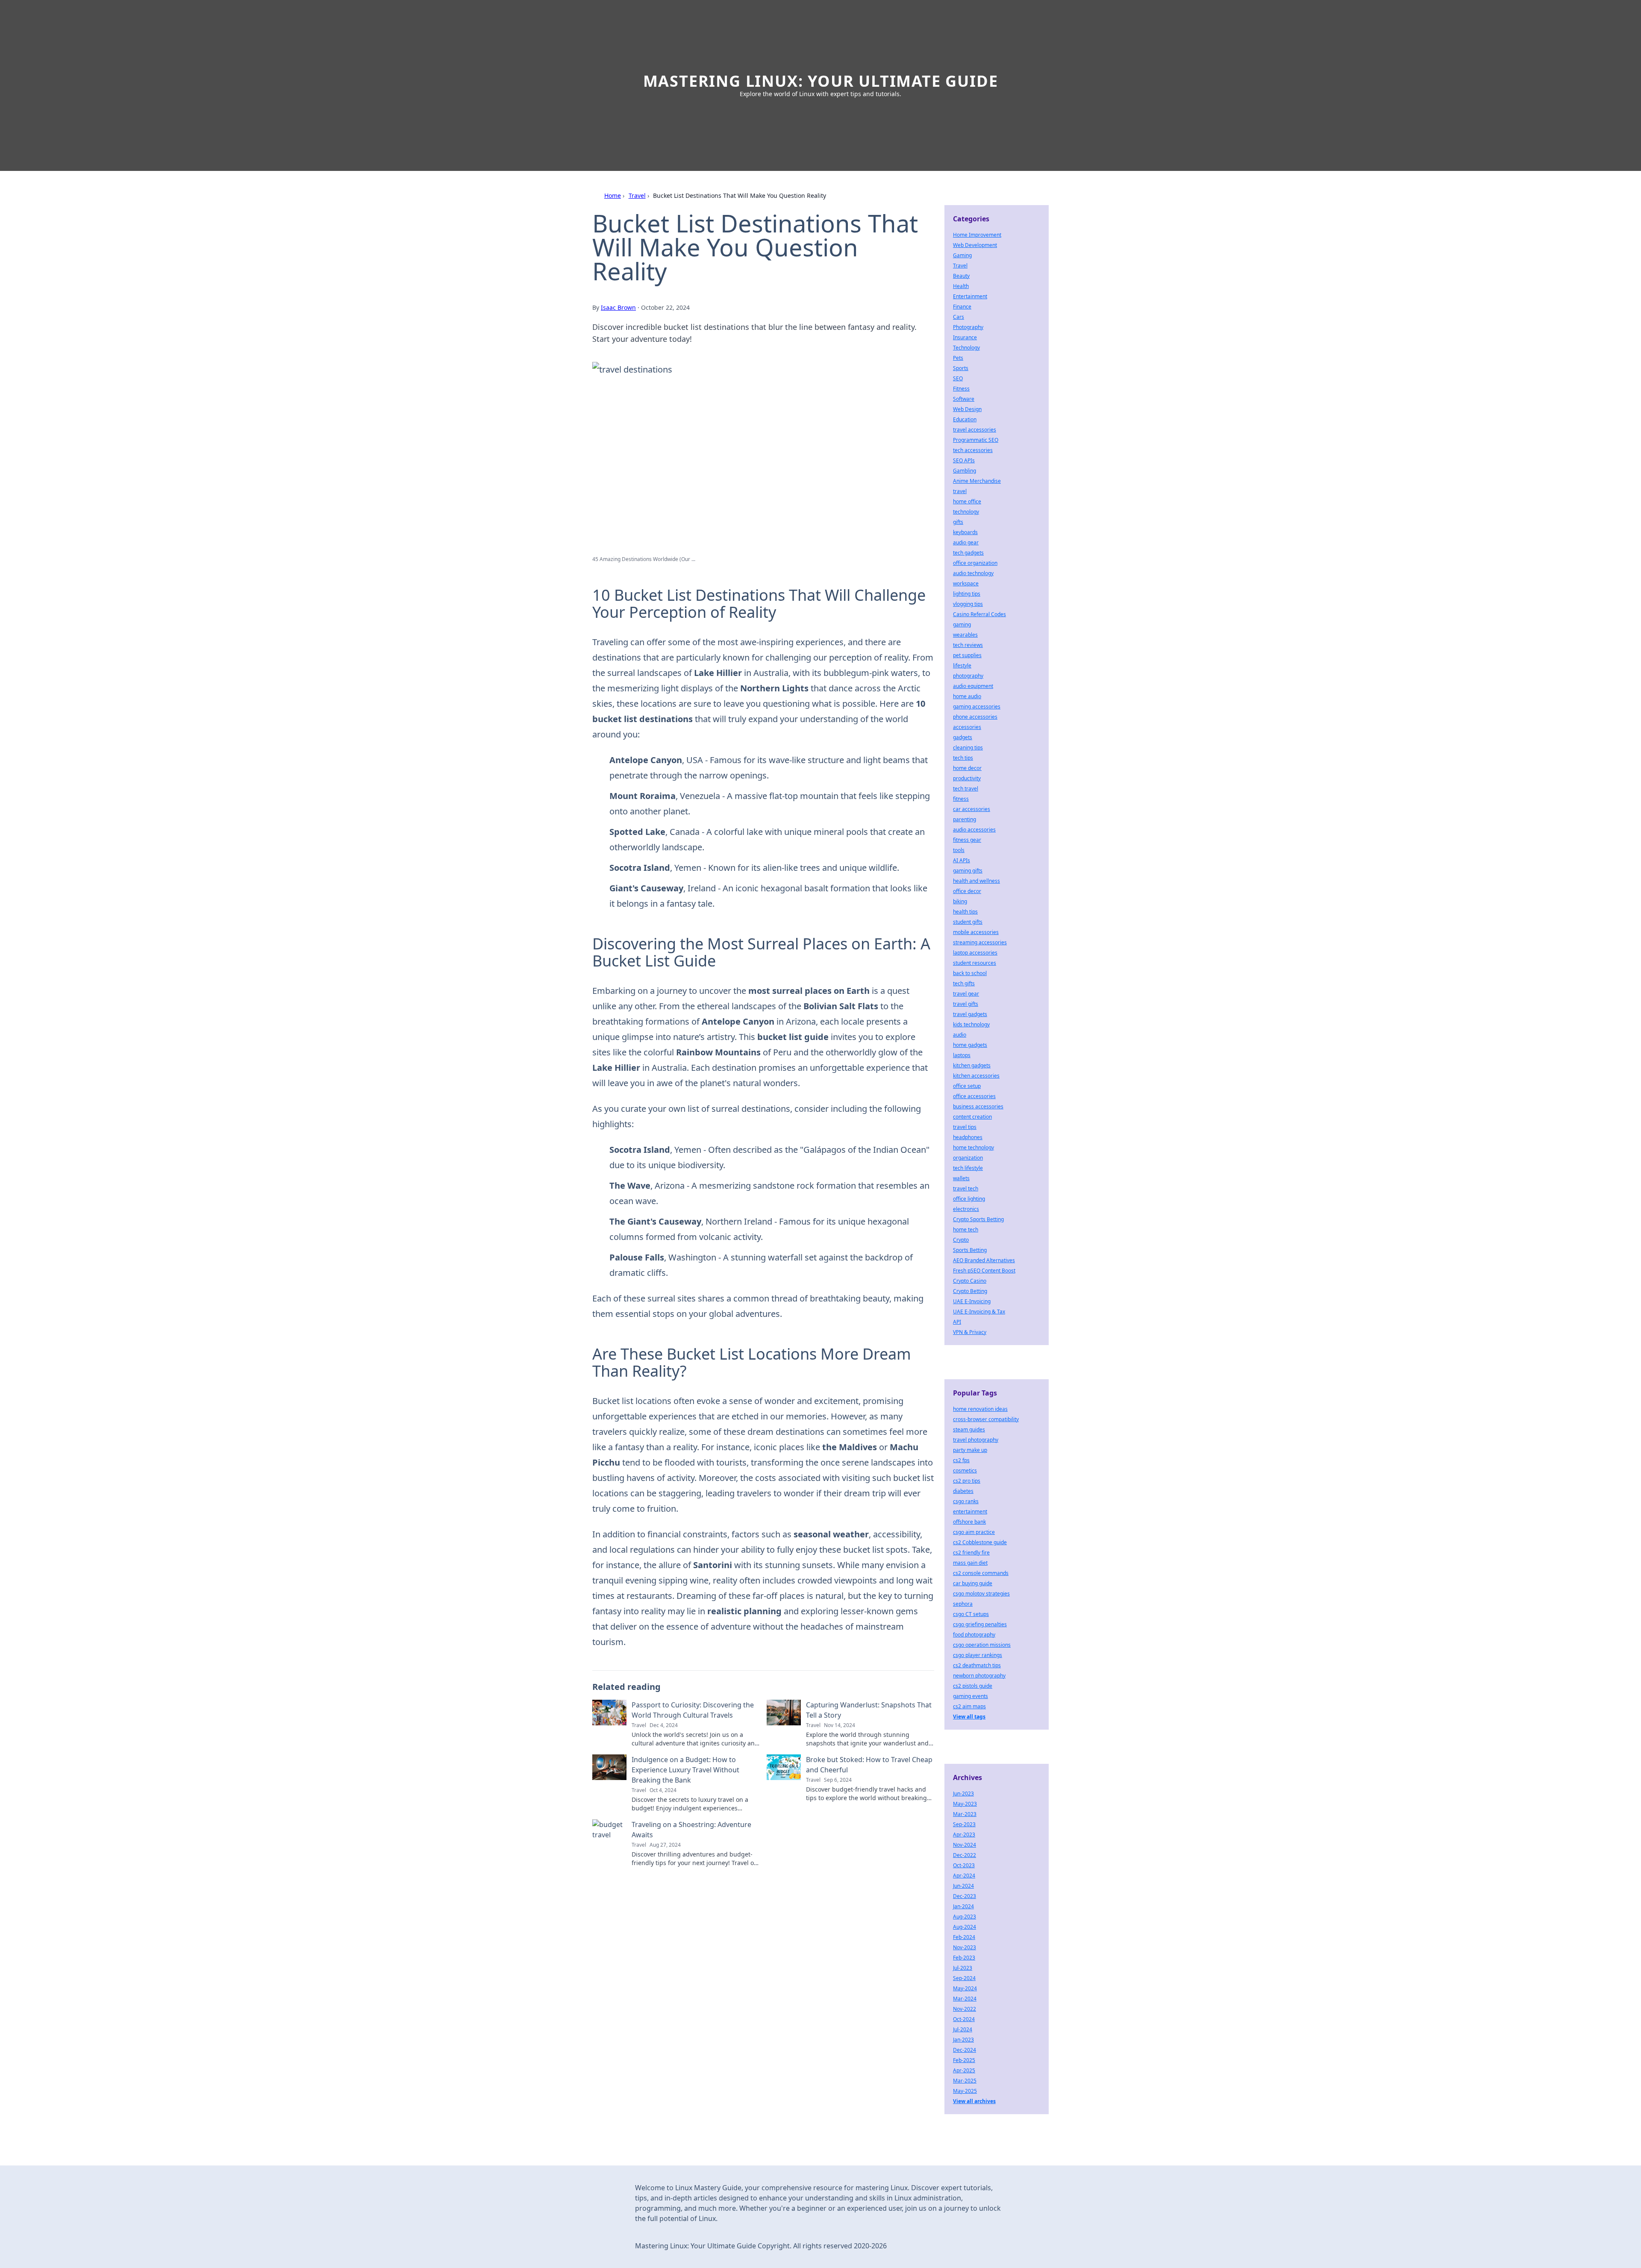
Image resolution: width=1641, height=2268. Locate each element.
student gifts (968, 922)
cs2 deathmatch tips (977, 1665)
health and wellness (976, 881)
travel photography (976, 1440)
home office (967, 501)
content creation (972, 1117)
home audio (967, 696)
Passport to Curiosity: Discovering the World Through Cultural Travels (693, 1710)
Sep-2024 (964, 1978)
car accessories (972, 809)
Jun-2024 (963, 1886)
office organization (975, 563)
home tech (966, 1229)
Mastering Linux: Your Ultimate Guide (821, 81)
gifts (958, 522)
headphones (968, 1137)
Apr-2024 (964, 1876)
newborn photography (979, 1676)
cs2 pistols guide (973, 1686)
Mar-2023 (965, 1814)
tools (959, 850)
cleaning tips (968, 748)
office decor (967, 891)
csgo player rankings (978, 1655)
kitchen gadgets (972, 1065)
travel (960, 491)
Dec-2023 (965, 1896)
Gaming (962, 255)
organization (968, 1158)
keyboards (965, 532)
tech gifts (964, 983)
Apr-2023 (964, 1835)
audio (960, 1035)
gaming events (970, 1696)
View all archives (974, 2101)
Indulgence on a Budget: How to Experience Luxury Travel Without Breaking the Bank (685, 1770)
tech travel (966, 789)
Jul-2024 (963, 2029)
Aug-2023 (965, 1917)
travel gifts (966, 1004)
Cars (959, 317)
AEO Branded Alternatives (984, 1260)
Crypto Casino (970, 1281)
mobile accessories (976, 932)
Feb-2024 (964, 1937)
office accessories (974, 1096)
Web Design (967, 409)
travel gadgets (970, 1014)
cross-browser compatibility (986, 1419)
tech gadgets (968, 553)
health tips (965, 912)
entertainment (970, 1512)
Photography (968, 327)
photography (968, 676)
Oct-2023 (964, 1865)
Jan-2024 (963, 1906)
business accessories (978, 1106)
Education (965, 419)
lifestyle (962, 665)
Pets (958, 358)
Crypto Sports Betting (978, 1219)
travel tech (966, 1188)
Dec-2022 (965, 1855)
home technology (973, 1147)
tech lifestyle (968, 1168)
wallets (961, 1178)
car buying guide (973, 1583)
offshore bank (969, 1522)
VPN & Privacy (970, 1332)
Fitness (961, 389)
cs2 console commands (981, 1573)
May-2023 (965, 1804)
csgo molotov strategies (981, 1594)
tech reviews (968, 645)
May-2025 (965, 2091)
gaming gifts (968, 871)
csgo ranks (966, 1501)
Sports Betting (970, 1250)
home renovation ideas (980, 1409)
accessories (967, 727)
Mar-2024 (965, 1999)
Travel (637, 195)
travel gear (966, 994)
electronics (966, 1209)
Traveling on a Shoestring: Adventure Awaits (691, 1830)
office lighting (969, 1199)
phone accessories (975, 717)
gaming (962, 624)
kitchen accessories (976, 1076)
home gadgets (970, 1045)
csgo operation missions (982, 1645)
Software (964, 399)
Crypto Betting (970, 1291)
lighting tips (967, 594)
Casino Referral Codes (979, 614)
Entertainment (970, 296)
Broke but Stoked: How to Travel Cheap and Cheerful (869, 1765)
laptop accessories (975, 953)
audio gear (966, 542)
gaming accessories (977, 707)
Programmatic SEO (976, 440)
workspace (966, 583)
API (957, 1322)
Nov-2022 (965, 2009)
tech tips (963, 758)
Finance (962, 307)
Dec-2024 (965, 2050)
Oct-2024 (964, 2019)
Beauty (961, 276)
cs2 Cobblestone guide (980, 1542)
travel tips (965, 1127)
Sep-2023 (964, 1824)
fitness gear (967, 840)
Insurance (965, 337)
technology (966, 512)
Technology (966, 348)
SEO (958, 378)
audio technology (973, 573)
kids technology (971, 1024)
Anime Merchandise (977, 481)
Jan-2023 (963, 2040)
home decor (967, 768)
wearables (965, 635)
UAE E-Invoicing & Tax (979, 1312)
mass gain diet (970, 1563)
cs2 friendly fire (971, 1553)
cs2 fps (961, 1460)
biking (960, 901)
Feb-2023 (964, 1958)
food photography (974, 1635)
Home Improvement (977, 235)
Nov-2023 (965, 1947)
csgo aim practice (974, 1532)
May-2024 (965, 1988)
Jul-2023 (963, 1968)
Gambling (965, 471)
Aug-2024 (965, 1927)
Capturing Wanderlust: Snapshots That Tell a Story (869, 1710)
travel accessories (975, 430)
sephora (963, 1604)
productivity (967, 778)
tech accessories (973, 450)
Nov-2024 (965, 1845)
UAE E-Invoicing (972, 1301)
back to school (970, 973)
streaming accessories (980, 942)
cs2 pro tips (967, 1481)
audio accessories (974, 830)
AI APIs (962, 860)
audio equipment (973, 686)
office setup (967, 1086)
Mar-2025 (965, 2081)
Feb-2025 (964, 2060)
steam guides (969, 1429)
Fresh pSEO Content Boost (984, 1271)
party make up (970, 1450)
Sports (961, 368)
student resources (975, 963)
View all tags (969, 1717)
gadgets (963, 737)
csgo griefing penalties (980, 1624)
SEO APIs (964, 460)
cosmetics (965, 1470)
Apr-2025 (964, 2070)
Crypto (961, 1240)
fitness (961, 799)
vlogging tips (968, 604)
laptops (962, 1055)
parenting (965, 819)
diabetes (963, 1491)
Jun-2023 (963, 1794)
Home (613, 195)
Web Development (975, 245)
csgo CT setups (971, 1614)
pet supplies (967, 655)
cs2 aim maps (969, 1706)
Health (961, 286)
